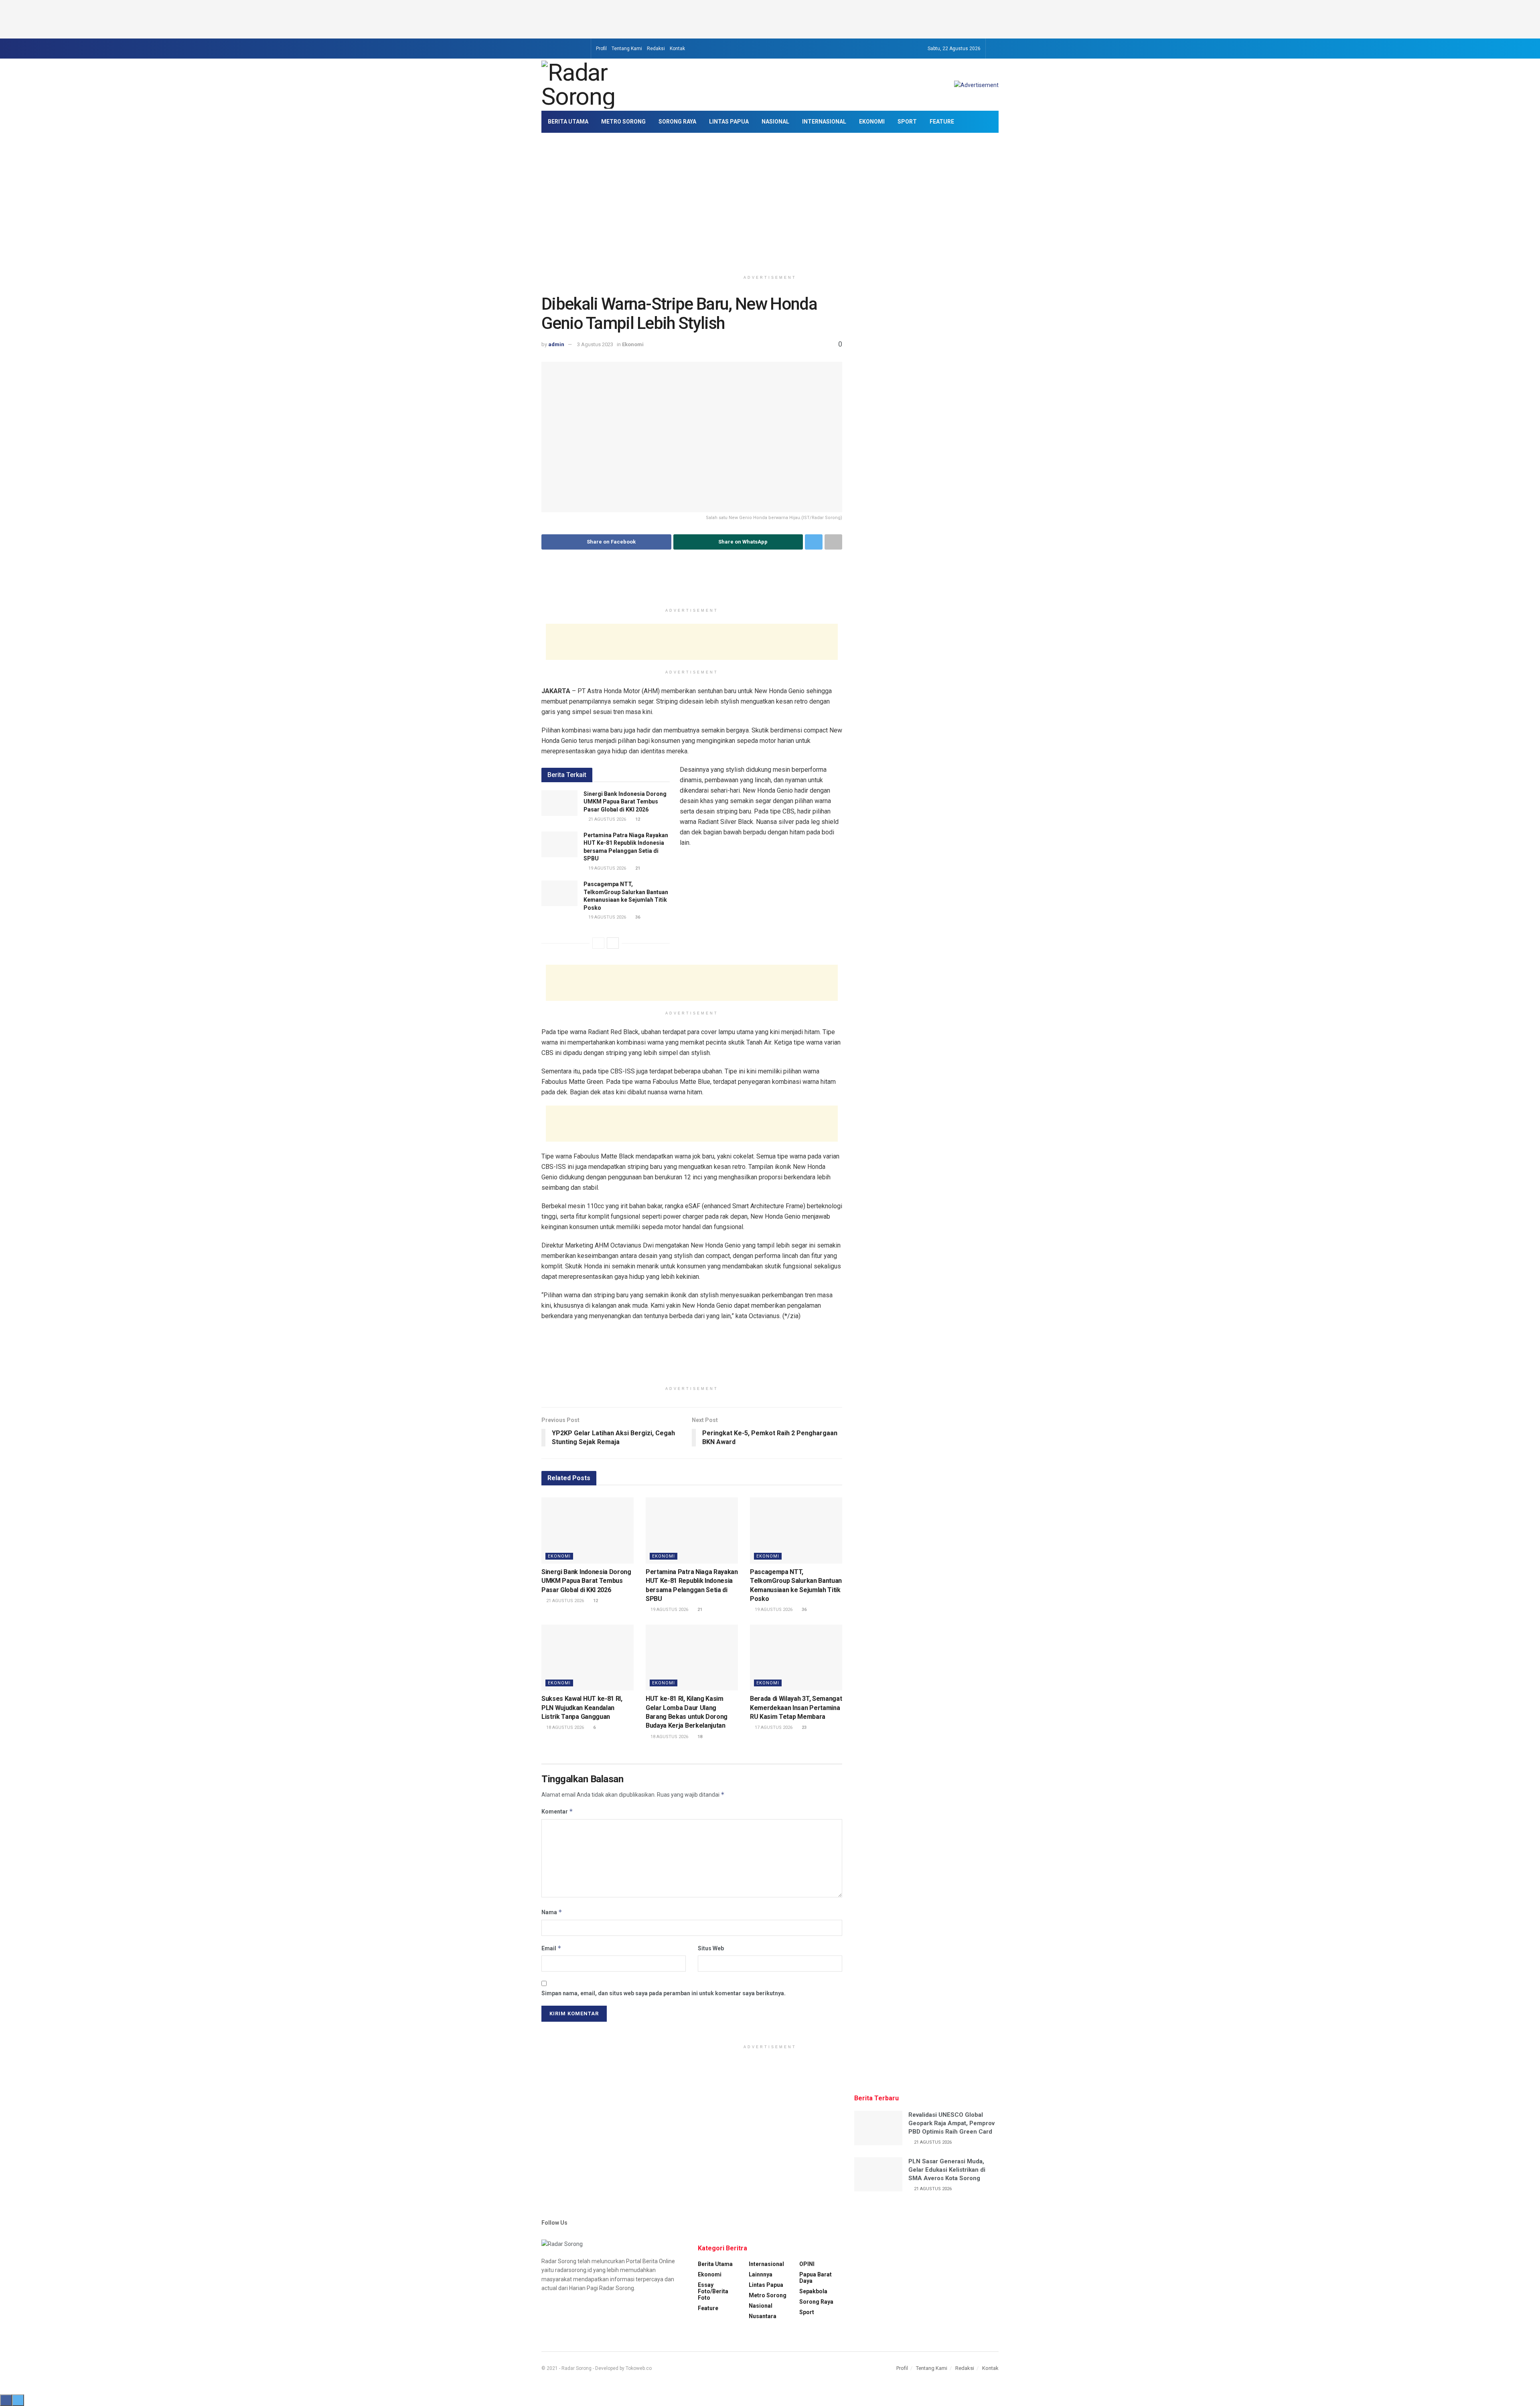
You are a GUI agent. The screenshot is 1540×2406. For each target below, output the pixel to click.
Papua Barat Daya (816, 2278)
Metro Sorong (623, 122)
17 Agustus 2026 (773, 1727)
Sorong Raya (677, 122)
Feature (942, 122)
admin (556, 344)
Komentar (557, 1811)
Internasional (824, 122)
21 (637, 868)
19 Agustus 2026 (607, 868)
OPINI (807, 2264)
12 (637, 819)
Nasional (775, 122)
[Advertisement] (770, 18)
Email (551, 1948)
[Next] (613, 943)
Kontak (677, 49)
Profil (601, 49)
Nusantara (763, 2316)
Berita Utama (568, 122)
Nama (552, 1912)
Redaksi (656, 49)
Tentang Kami (627, 49)
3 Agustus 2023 (595, 344)
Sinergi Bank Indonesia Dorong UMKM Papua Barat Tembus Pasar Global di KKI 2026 (625, 802)
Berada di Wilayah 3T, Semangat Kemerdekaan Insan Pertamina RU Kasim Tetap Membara (796, 1708)
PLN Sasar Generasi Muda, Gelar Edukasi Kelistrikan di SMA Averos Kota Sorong (947, 2170)
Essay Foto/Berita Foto (713, 2291)
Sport (907, 122)
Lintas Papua (729, 122)
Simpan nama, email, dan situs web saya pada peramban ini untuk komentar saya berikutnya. (664, 1993)
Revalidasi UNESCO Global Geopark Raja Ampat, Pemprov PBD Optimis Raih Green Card (951, 2123)
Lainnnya (761, 2274)
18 (699, 1737)
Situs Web (711, 1948)
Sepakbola (813, 2291)
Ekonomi (872, 122)
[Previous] (598, 943)
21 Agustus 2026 (607, 819)
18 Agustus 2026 (564, 1727)
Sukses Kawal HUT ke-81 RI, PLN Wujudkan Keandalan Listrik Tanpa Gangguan (582, 1708)
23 (803, 1727)
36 (637, 917)
